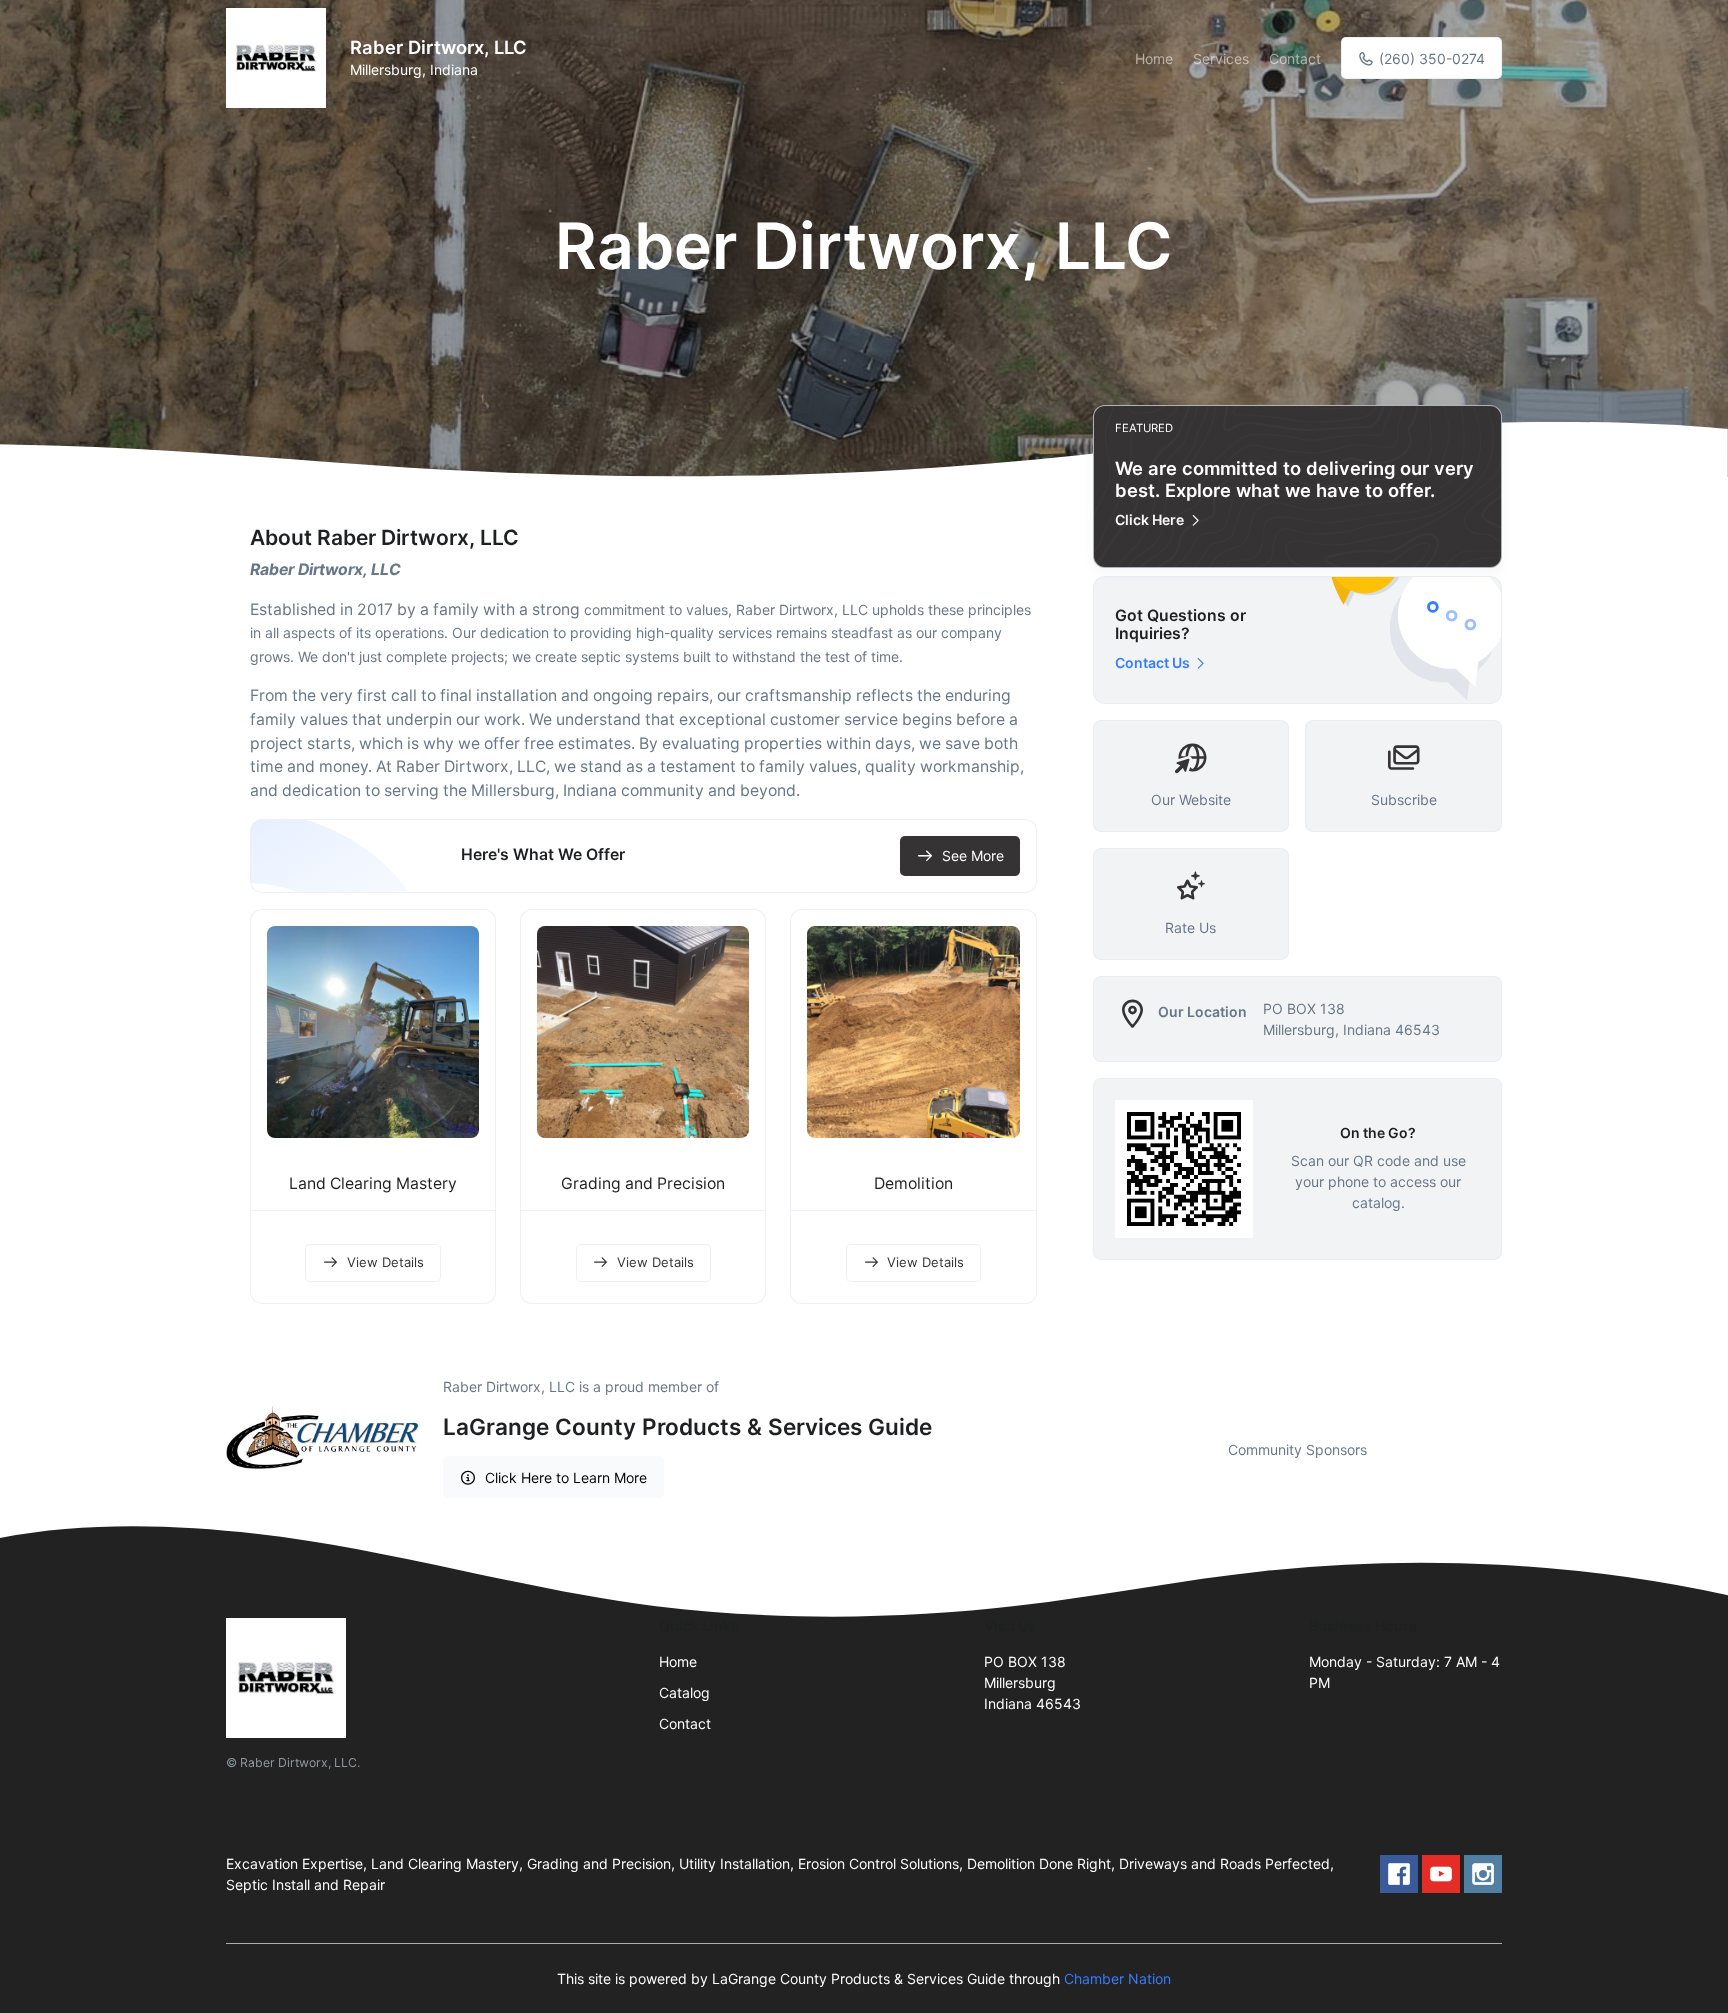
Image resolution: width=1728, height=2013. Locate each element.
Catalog (684, 1692)
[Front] (280, 58)
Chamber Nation (1117, 1978)
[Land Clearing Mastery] (373, 1032)
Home (1154, 58)
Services (1221, 58)
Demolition (913, 1183)
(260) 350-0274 (1430, 58)
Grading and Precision (643, 1183)
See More (973, 855)
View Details (385, 1262)
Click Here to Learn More (566, 1477)
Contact (1295, 58)
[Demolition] (913, 1032)
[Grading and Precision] (643, 1032)
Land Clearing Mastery (373, 1183)
